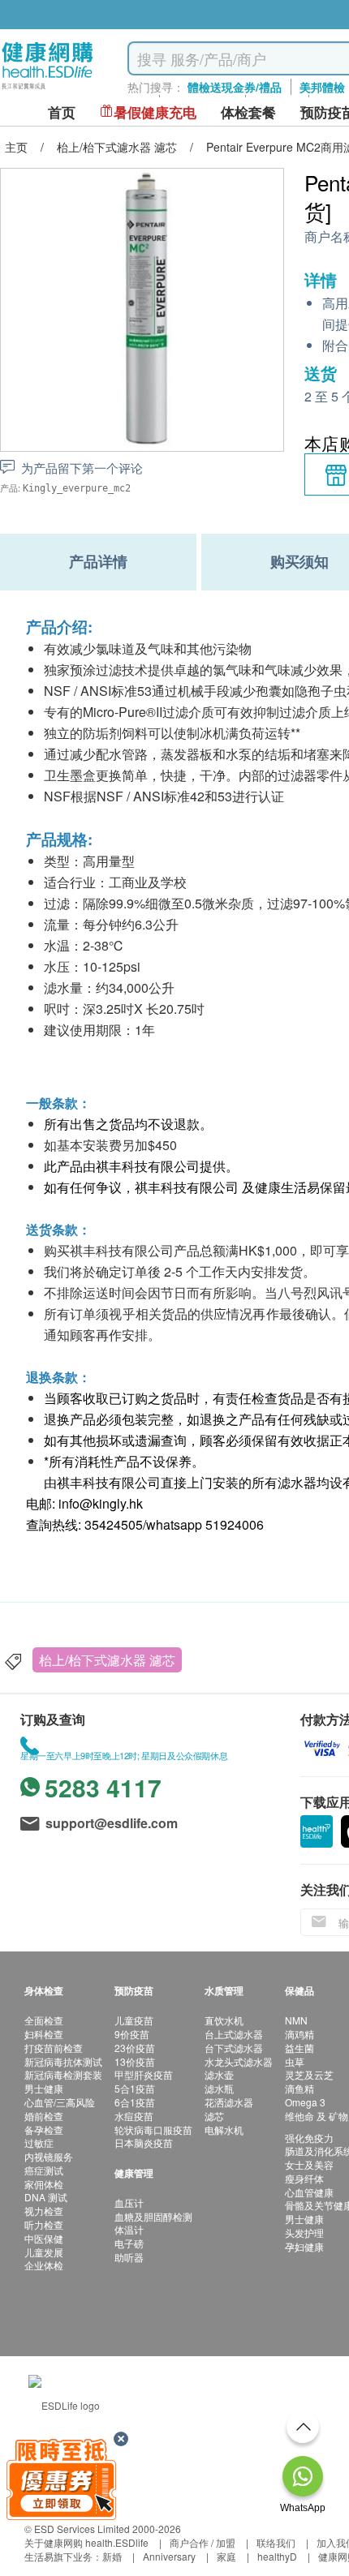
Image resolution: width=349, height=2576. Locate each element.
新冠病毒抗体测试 (63, 2061)
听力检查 (44, 2224)
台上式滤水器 (234, 2034)
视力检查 (44, 2211)
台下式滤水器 (234, 2048)
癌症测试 (44, 2170)
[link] (64, 2403)
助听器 (129, 2257)
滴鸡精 (299, 2034)
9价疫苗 (132, 2034)
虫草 (295, 2061)
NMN (296, 2020)
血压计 (129, 2202)
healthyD (277, 2556)
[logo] (47, 90)
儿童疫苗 (134, 2020)
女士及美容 (309, 2164)
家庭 (226, 2556)
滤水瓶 (219, 2088)
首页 (62, 112)
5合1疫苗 (135, 2088)
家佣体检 (44, 2184)
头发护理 (304, 2233)
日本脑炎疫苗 (144, 2142)
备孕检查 (44, 2129)
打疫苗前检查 (54, 2048)
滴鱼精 (299, 2088)
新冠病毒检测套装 (63, 2074)
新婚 (112, 2556)
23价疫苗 (135, 2048)
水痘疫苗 (134, 2116)
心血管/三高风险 (60, 2102)
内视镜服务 (49, 2156)
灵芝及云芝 (309, 2074)
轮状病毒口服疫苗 (153, 2129)
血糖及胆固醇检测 (153, 2216)
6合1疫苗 (135, 2102)
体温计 (129, 2229)
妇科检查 (44, 2034)
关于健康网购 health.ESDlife (86, 2542)
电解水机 (224, 2129)
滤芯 (214, 2116)
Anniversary (169, 2556)
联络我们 (276, 2542)
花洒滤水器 (229, 2102)
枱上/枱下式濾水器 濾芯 (107, 1660)
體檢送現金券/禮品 (235, 87)
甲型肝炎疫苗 (144, 2074)
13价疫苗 (135, 2061)
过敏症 (39, 2142)
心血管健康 (309, 2192)
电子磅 (129, 2243)
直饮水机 (224, 2020)
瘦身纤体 (304, 2178)
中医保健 (44, 2238)
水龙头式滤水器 (239, 2061)
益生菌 (299, 2048)
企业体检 (44, 2265)
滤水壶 (219, 2074)
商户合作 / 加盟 (203, 2542)
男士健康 (44, 2088)
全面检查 (44, 2020)
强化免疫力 (309, 2138)
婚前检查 (44, 2116)
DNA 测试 (46, 2197)
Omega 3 (305, 2102)
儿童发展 (44, 2252)
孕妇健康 (304, 2246)
